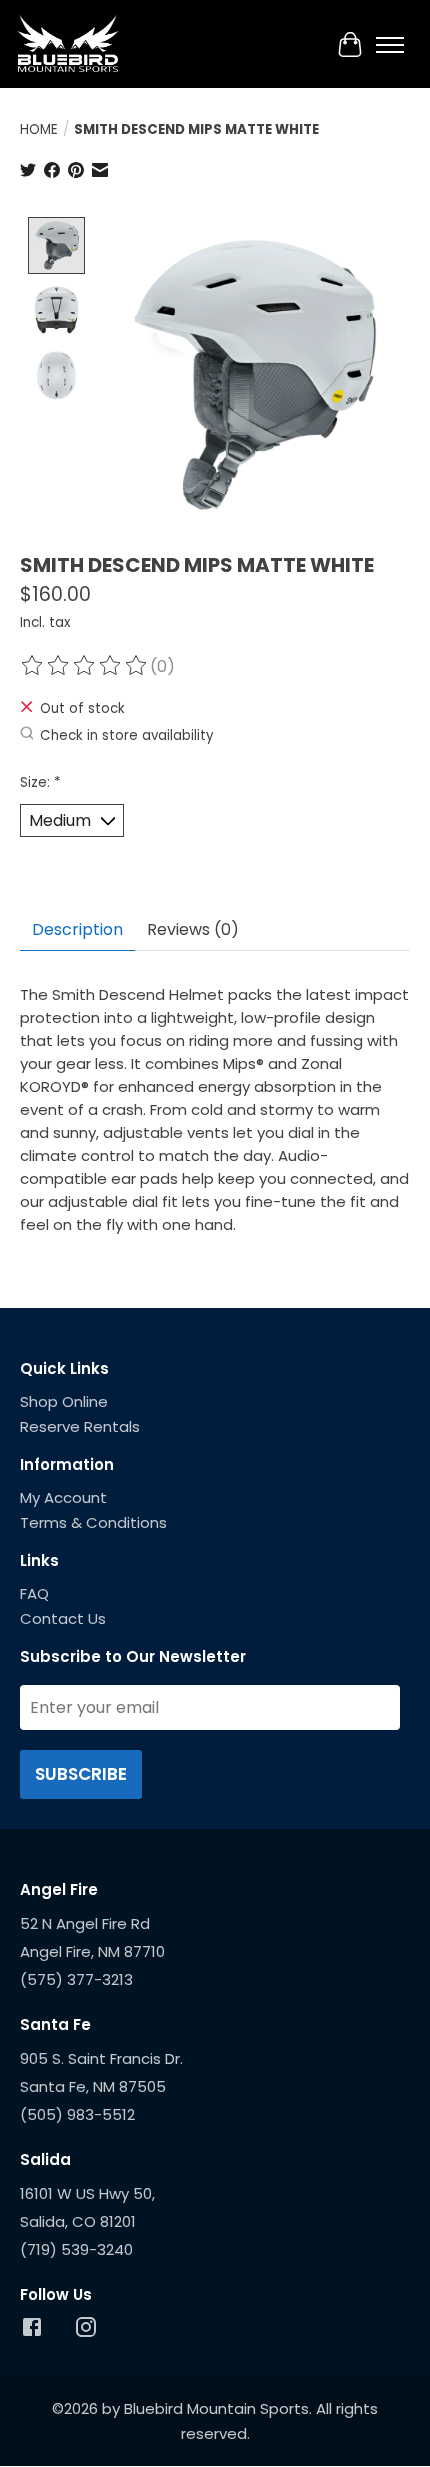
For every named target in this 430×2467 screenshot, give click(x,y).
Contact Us (63, 1618)
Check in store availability (127, 735)
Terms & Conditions (93, 1522)
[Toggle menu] (390, 45)
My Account (63, 1497)
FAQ (34, 1593)
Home (39, 129)
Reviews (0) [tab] (193, 929)
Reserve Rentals (80, 1426)
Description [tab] (77, 929)
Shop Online (64, 1401)
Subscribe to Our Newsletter (133, 1656)
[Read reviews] (85, 666)
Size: (40, 782)
